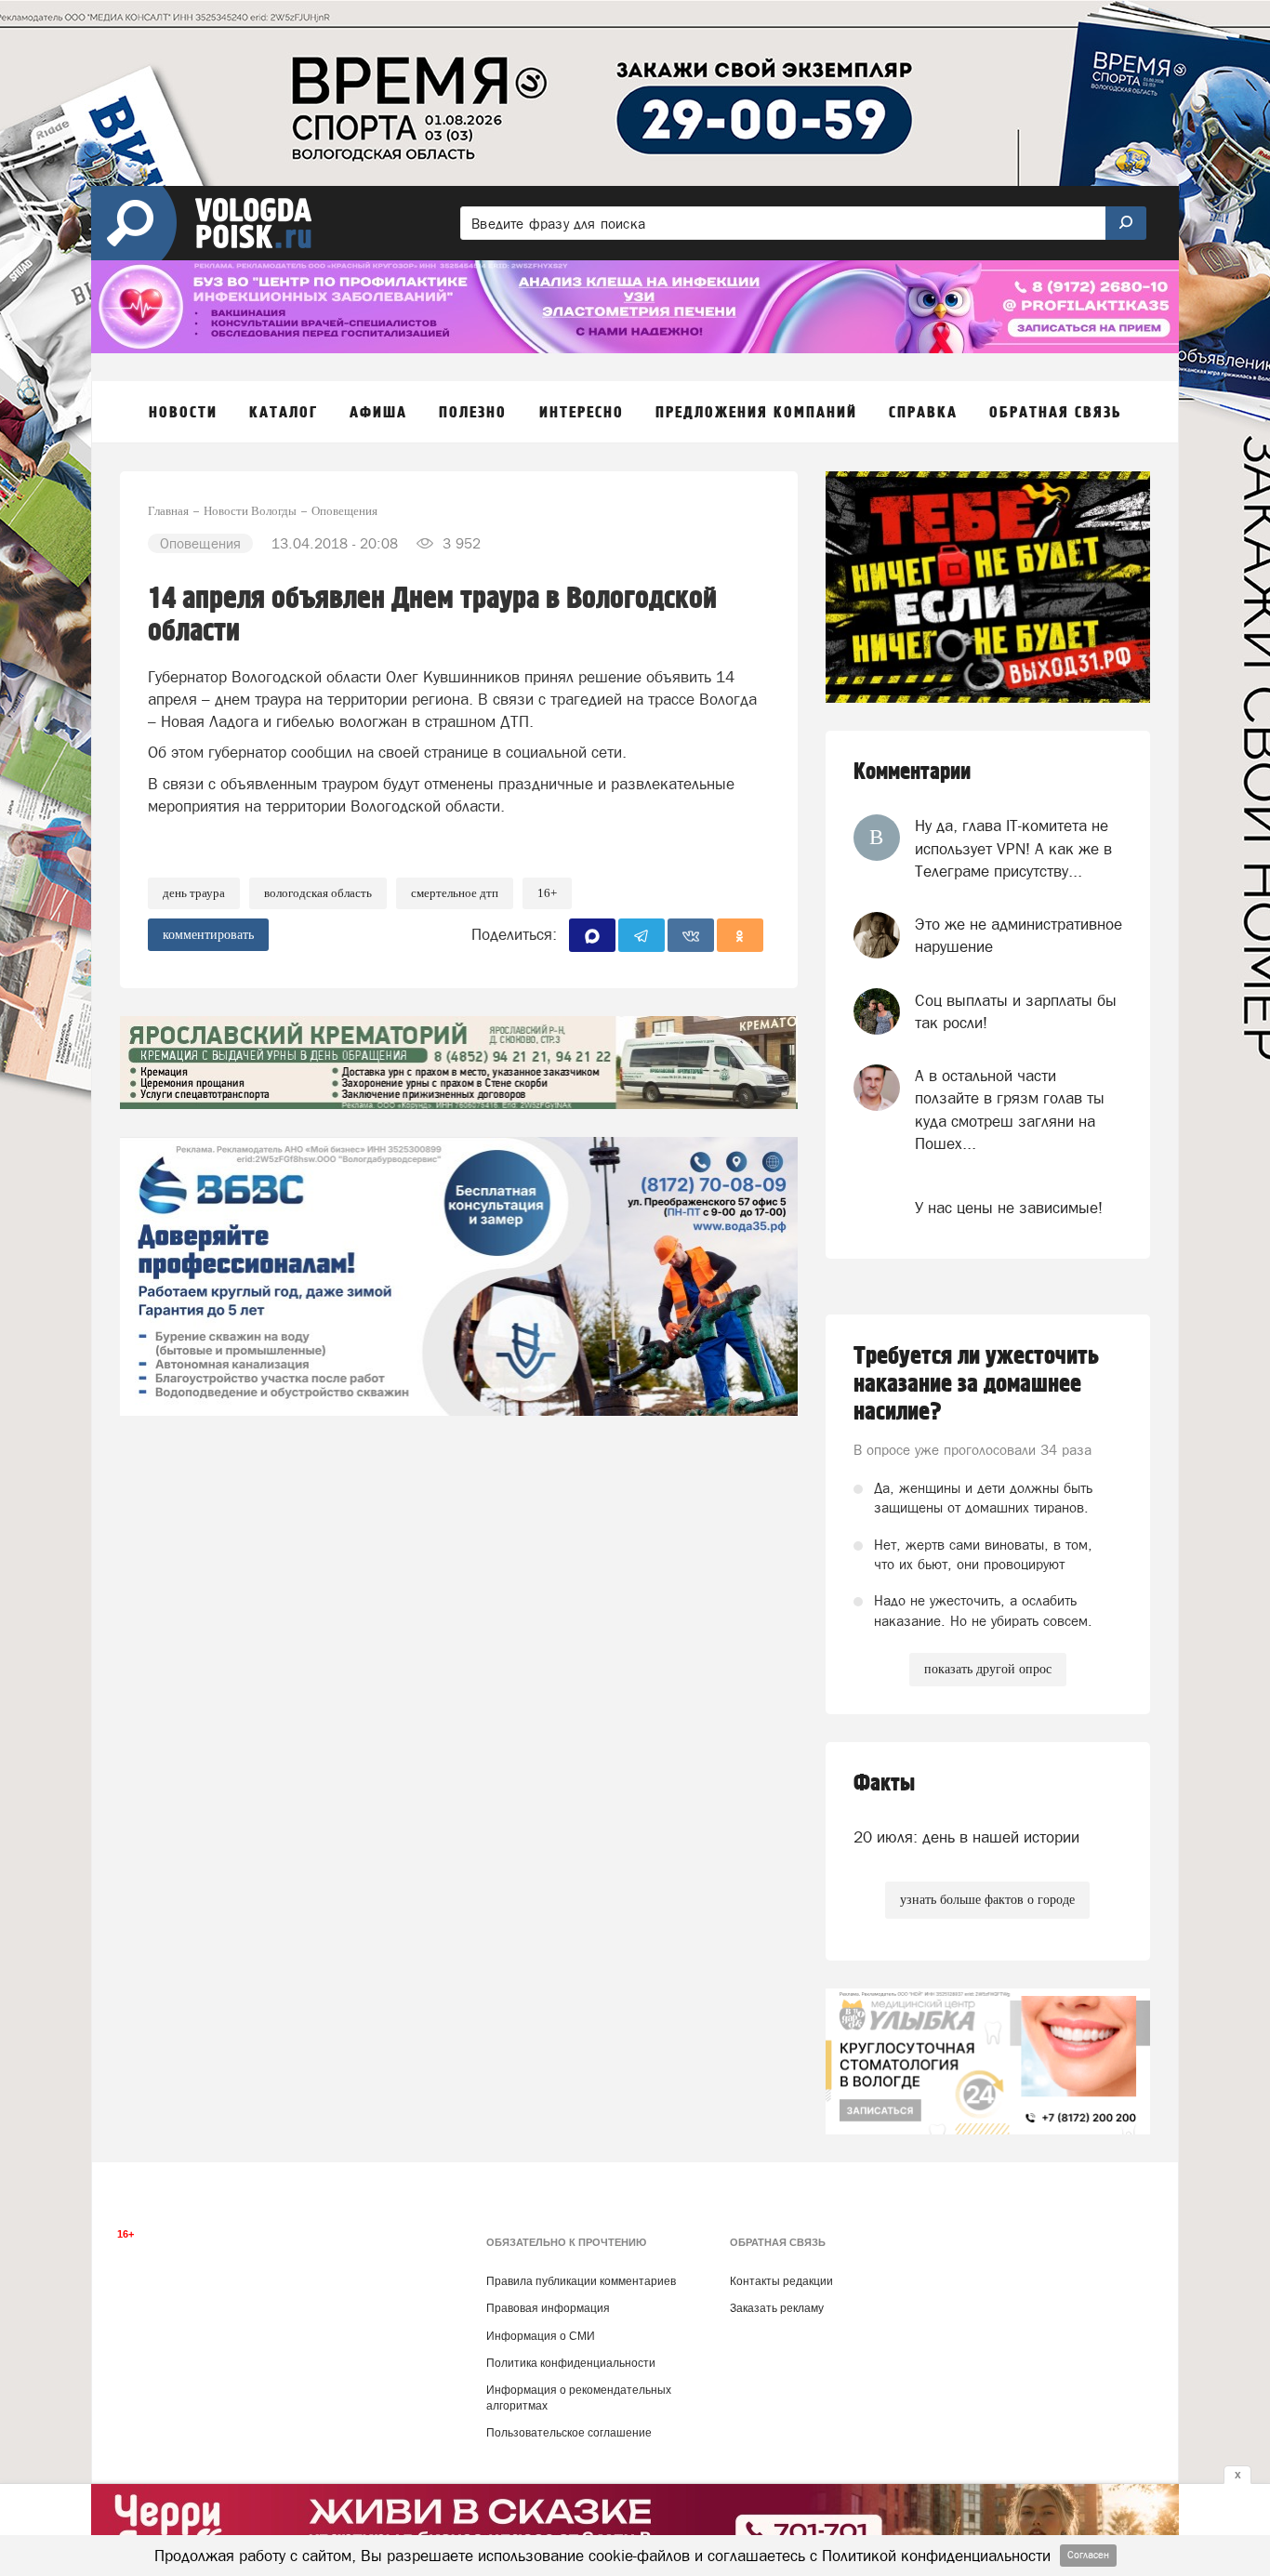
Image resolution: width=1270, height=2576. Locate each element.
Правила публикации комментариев (581, 2281)
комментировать (208, 935)
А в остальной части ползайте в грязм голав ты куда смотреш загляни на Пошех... (1010, 1110)
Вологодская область (318, 893)
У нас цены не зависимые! (1009, 1208)
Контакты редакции (781, 2281)
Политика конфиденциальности (571, 2363)
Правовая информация (548, 2308)
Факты (884, 1783)
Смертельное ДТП (455, 893)
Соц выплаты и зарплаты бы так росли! (1016, 1011)
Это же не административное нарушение (1019, 935)
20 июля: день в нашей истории (966, 1837)
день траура (194, 893)
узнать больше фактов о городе (987, 1900)
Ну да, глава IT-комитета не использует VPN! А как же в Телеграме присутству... (1013, 848)
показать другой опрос (988, 1669)
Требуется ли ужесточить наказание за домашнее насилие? (976, 1384)
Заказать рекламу (777, 2308)
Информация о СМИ (541, 2336)
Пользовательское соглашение (569, 2433)
